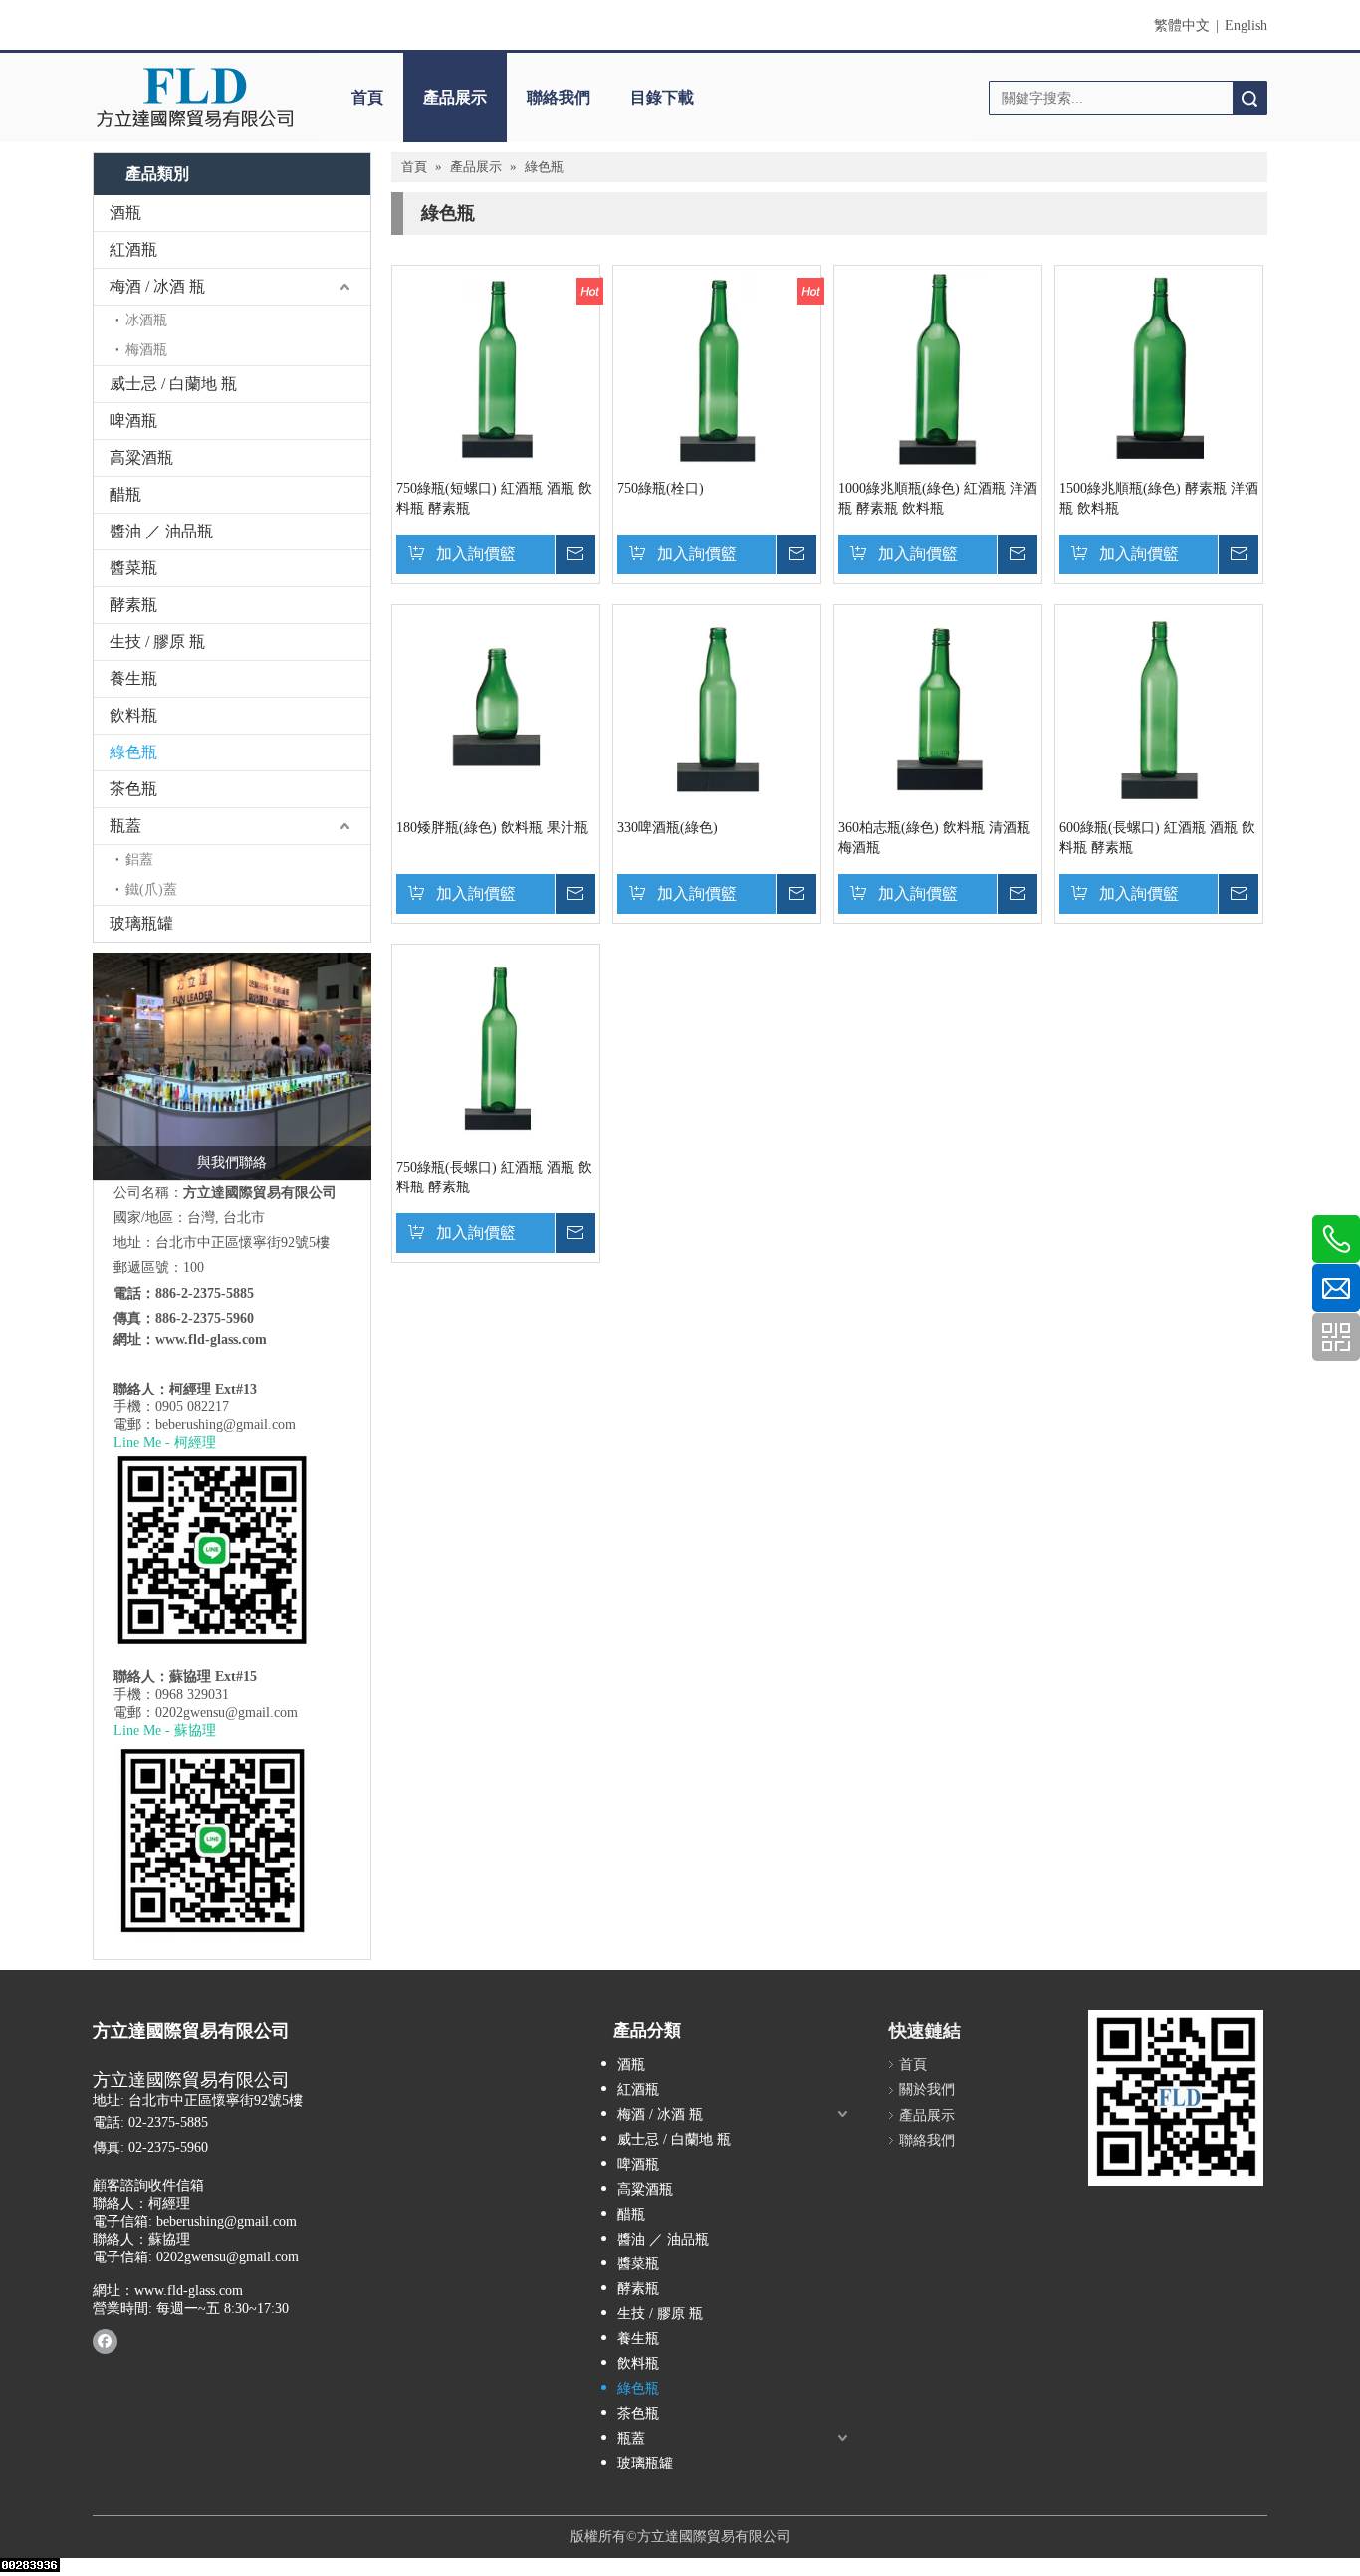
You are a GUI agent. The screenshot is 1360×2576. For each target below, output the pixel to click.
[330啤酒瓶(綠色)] (717, 707)
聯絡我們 (559, 97)
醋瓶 (125, 494)
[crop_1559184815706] (232, 1066)
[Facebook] (105, 2341)
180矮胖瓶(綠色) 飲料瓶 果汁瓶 (492, 828)
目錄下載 (662, 97)
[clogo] (195, 98)
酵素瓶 (133, 605)
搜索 (1249, 98)
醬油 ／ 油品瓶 (161, 531)
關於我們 (927, 2090)
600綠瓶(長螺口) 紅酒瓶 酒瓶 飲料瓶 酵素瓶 (1157, 838)
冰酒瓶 (146, 320)
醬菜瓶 (133, 568)
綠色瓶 (133, 752)
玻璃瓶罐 (141, 923)
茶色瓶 (133, 789)
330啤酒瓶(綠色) (668, 828)
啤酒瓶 (133, 421)
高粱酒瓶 (141, 457)
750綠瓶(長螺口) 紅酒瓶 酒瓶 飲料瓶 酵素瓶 (494, 1177)
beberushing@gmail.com (226, 1425)
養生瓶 (133, 678)
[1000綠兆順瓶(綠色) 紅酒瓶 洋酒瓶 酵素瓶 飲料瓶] (938, 368)
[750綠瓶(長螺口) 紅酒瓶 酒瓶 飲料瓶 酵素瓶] (496, 1047)
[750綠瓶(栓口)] (717, 368)
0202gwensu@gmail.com (227, 1713)
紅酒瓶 (133, 249)
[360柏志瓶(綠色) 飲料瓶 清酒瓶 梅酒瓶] (938, 707)
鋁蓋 (139, 859)
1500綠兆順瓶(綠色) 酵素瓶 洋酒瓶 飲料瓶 (1159, 498)
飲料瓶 (133, 715)
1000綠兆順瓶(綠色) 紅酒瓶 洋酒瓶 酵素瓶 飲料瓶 (938, 498)
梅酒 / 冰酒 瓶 (157, 286)
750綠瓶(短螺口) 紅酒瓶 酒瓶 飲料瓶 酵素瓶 (494, 498)
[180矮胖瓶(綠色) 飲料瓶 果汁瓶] (496, 707)
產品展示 (455, 97)
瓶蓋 (125, 826)
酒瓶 (125, 213)
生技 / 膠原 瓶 (157, 642)
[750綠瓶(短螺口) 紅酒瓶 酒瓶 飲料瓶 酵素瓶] (496, 368)
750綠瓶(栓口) (661, 488)
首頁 (367, 97)
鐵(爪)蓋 (151, 889)
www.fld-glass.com (211, 1339)
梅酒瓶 (146, 350)
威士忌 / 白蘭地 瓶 (173, 384)
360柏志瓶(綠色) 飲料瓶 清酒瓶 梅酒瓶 (934, 838)
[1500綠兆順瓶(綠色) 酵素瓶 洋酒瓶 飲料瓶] (1159, 368)
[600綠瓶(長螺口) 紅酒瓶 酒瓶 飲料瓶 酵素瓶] (1159, 707)
